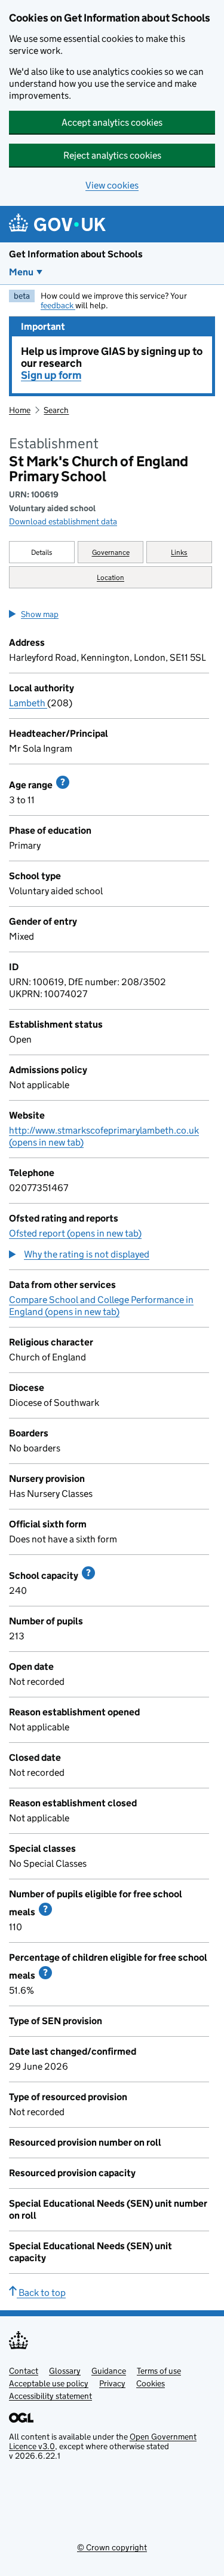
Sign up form (51, 375)
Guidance (109, 2371)
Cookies (151, 2383)
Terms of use (159, 2371)
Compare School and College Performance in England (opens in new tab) (101, 1306)
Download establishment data (63, 521)
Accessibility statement (50, 2396)
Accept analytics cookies (112, 122)
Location (111, 577)
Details (42, 552)
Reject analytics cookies (112, 155)
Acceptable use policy (49, 2383)
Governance (111, 552)
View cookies (112, 185)
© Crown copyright (112, 2547)
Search (56, 410)
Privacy (112, 2383)
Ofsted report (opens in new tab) (75, 1233)
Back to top (41, 2293)
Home (20, 410)
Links (179, 552)
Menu (21, 272)
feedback (58, 305)
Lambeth (28, 703)
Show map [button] (40, 614)
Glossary (65, 2371)
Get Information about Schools (76, 254)
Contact (24, 2371)
